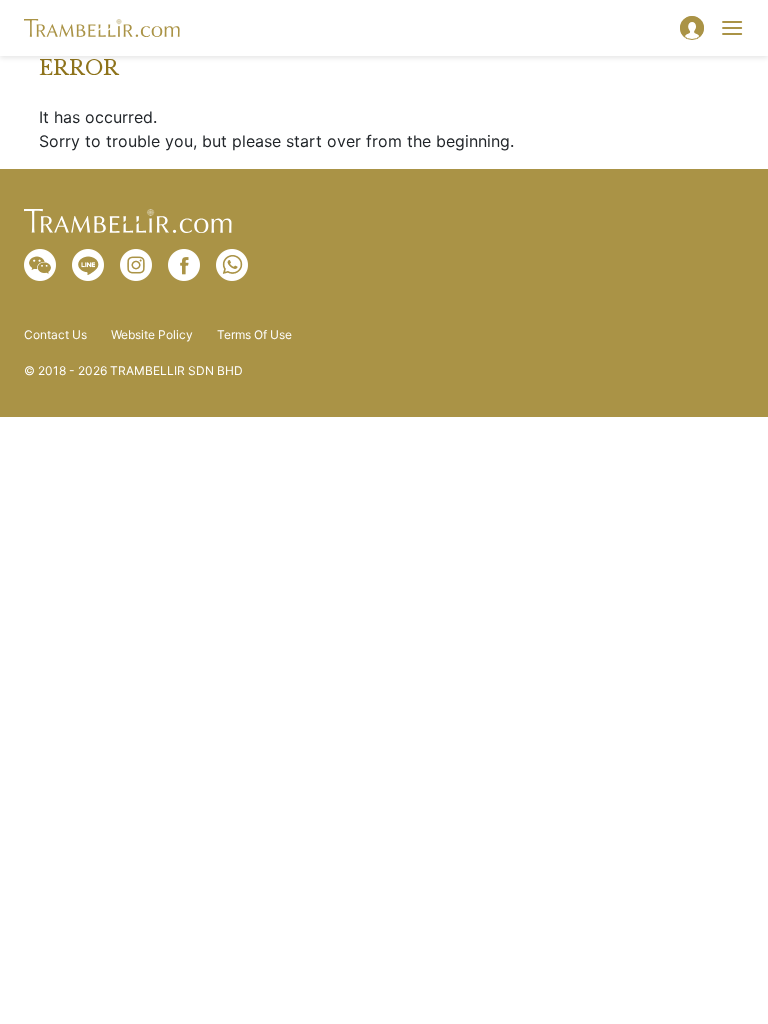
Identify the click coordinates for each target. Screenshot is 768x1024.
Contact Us (55, 335)
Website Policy (152, 335)
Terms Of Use (254, 335)
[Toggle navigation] (732, 28)
